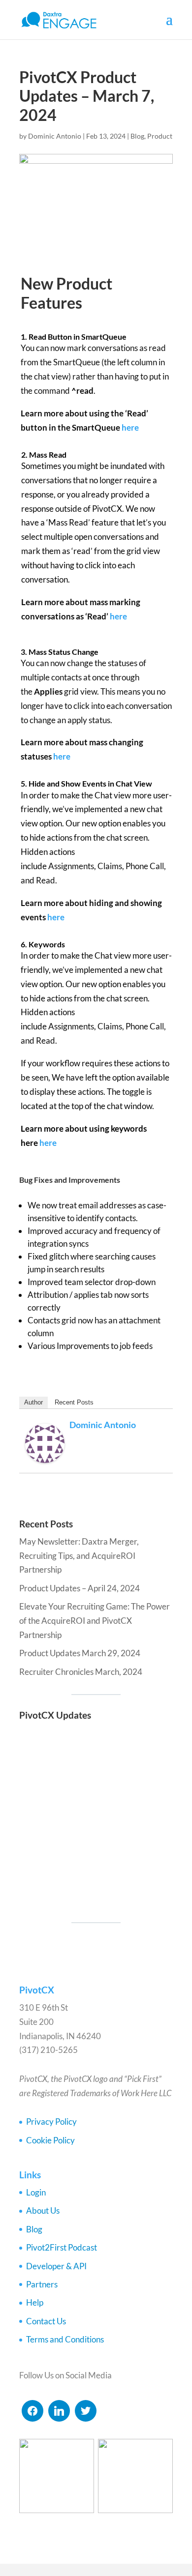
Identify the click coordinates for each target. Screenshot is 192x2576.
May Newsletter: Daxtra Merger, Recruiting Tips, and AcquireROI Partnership (79, 1556)
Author (33, 1402)
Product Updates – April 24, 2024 (80, 1588)
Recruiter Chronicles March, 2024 (81, 1672)
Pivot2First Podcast (62, 2247)
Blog (137, 136)
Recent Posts (74, 1402)
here (130, 427)
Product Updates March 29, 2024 (80, 1653)
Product (160, 136)
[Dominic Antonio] (45, 1455)
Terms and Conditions (65, 2339)
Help (35, 2302)
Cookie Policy (50, 2140)
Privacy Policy (51, 2122)
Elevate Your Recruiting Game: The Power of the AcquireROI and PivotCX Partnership (95, 1621)
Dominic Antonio (55, 136)
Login (36, 2192)
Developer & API (56, 2266)
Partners (42, 2284)
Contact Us (46, 2321)
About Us (43, 2210)
